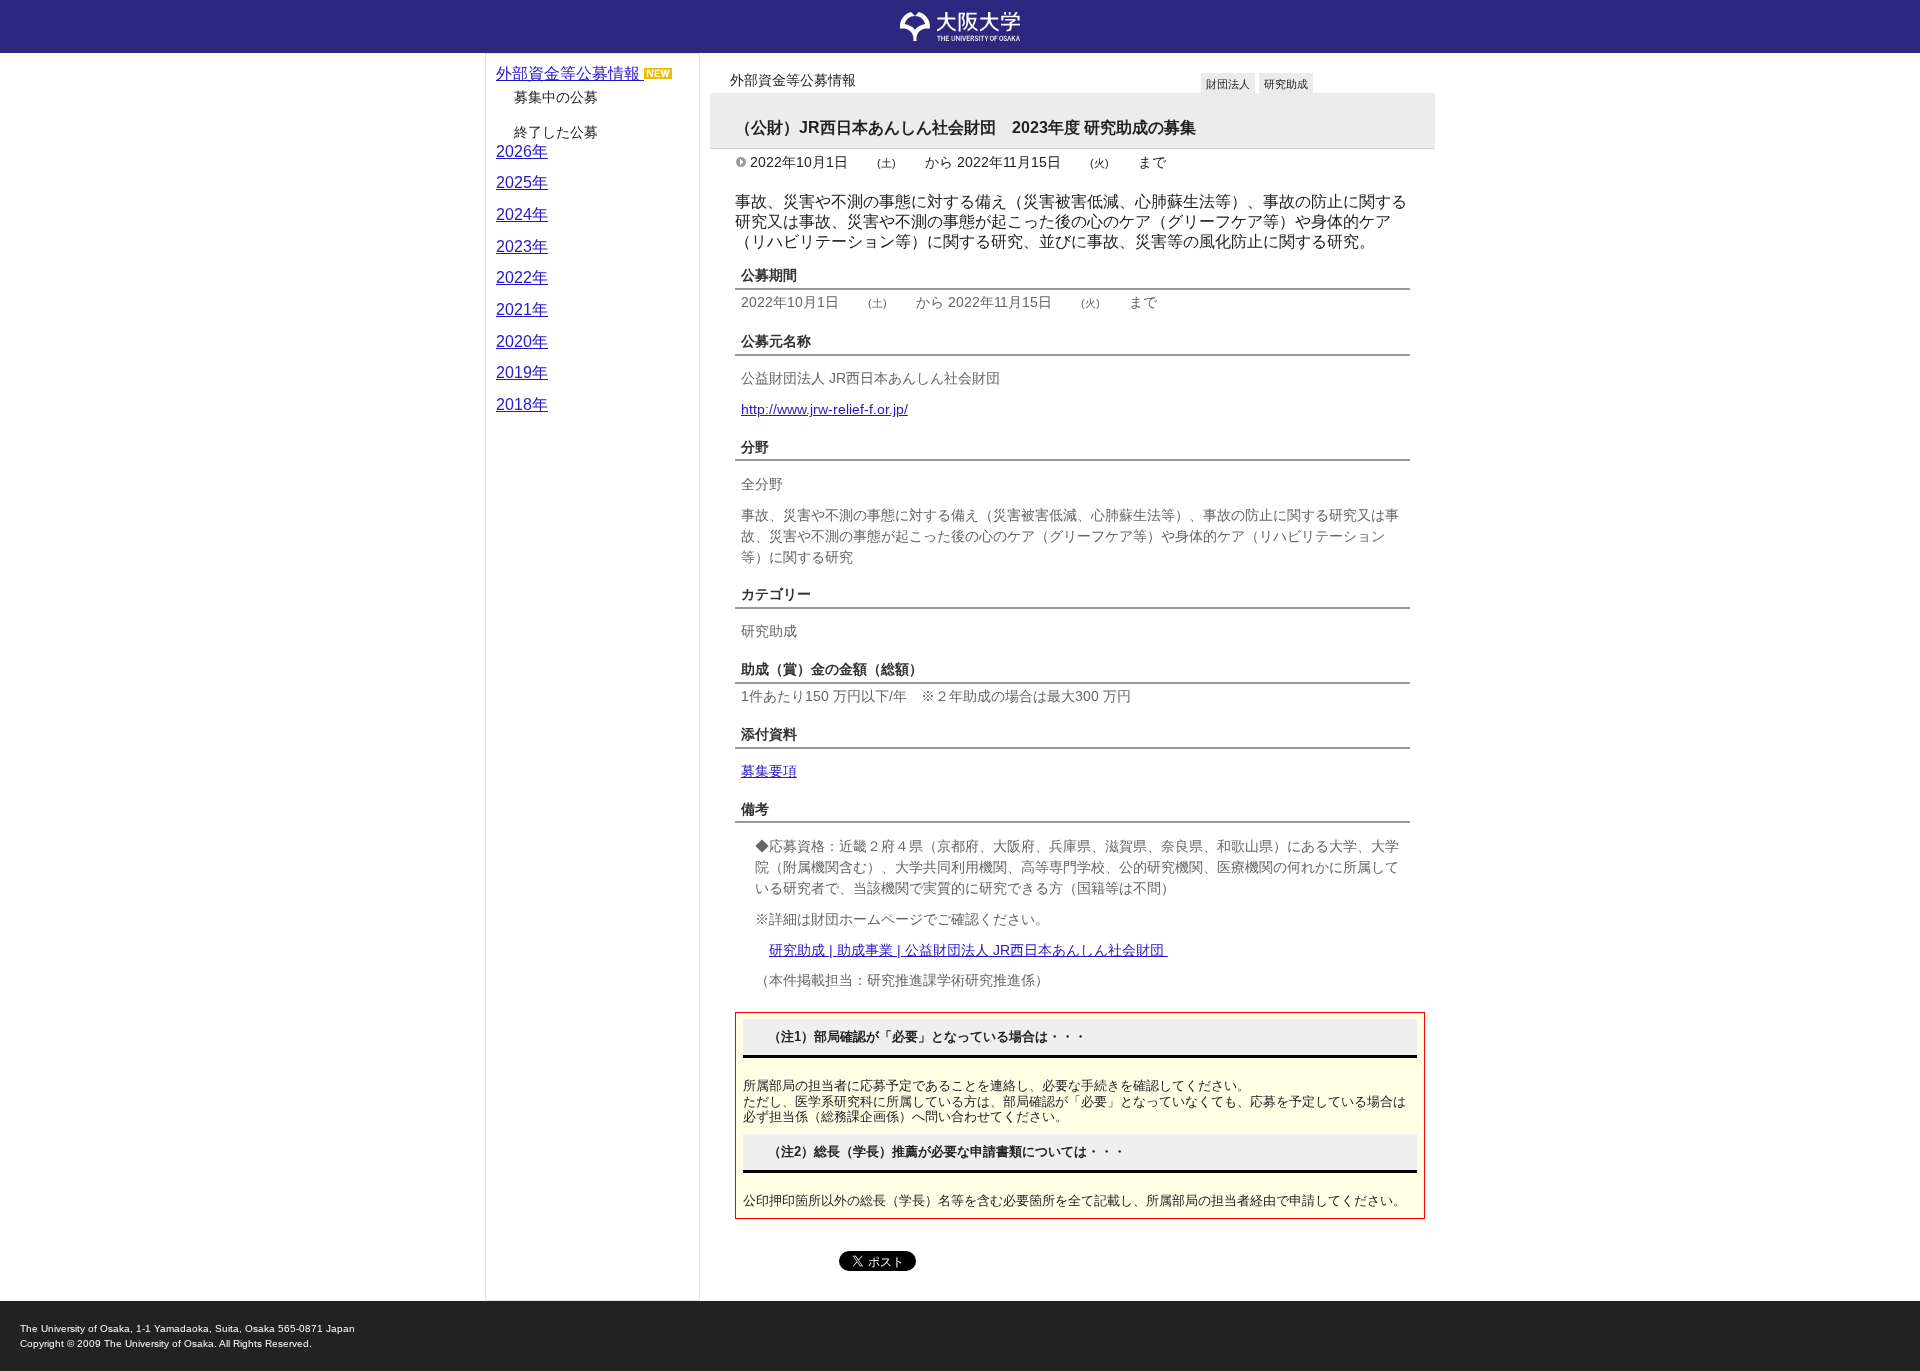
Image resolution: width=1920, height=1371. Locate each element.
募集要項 (769, 771)
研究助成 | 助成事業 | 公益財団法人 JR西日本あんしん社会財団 (968, 950)
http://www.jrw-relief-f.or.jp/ (824, 409)
